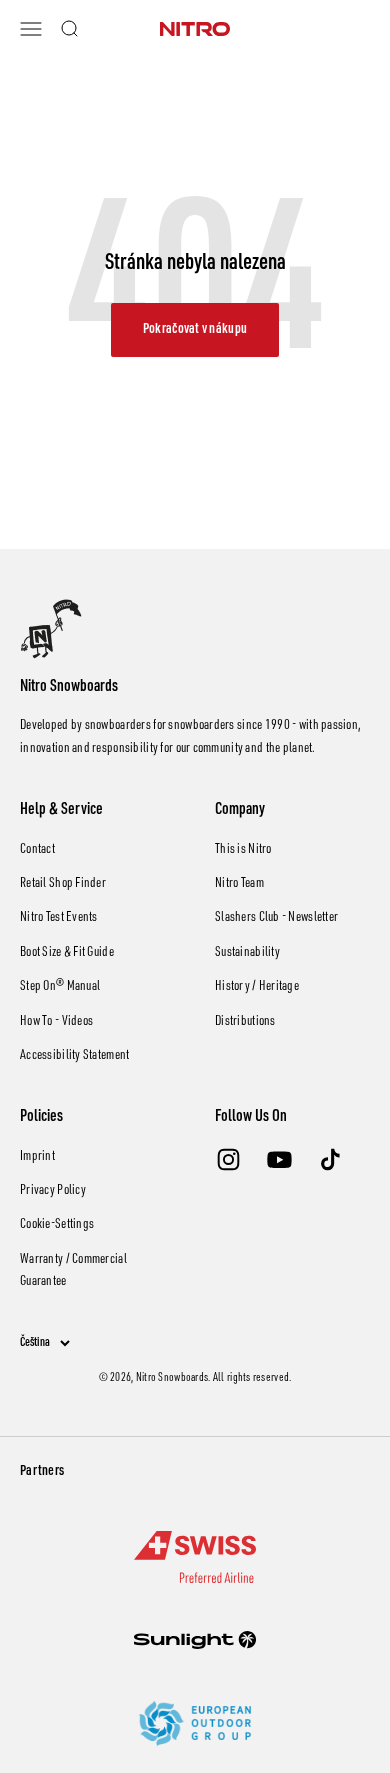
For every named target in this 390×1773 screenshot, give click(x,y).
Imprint (37, 1157)
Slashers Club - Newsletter (276, 918)
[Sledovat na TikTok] (330, 1159)
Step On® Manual (60, 987)
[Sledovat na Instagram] (228, 1159)
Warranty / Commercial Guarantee (73, 1271)
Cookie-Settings (57, 1225)
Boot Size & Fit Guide (67, 953)
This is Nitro (243, 850)
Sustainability (247, 953)
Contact (37, 850)
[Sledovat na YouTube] (279, 1159)
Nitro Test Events (59, 918)
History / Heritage (257, 987)
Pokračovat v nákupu (195, 330)
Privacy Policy (53, 1191)
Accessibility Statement (74, 1056)
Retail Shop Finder (63, 884)
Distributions (245, 1022)
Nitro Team (239, 884)
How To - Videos (56, 1022)
